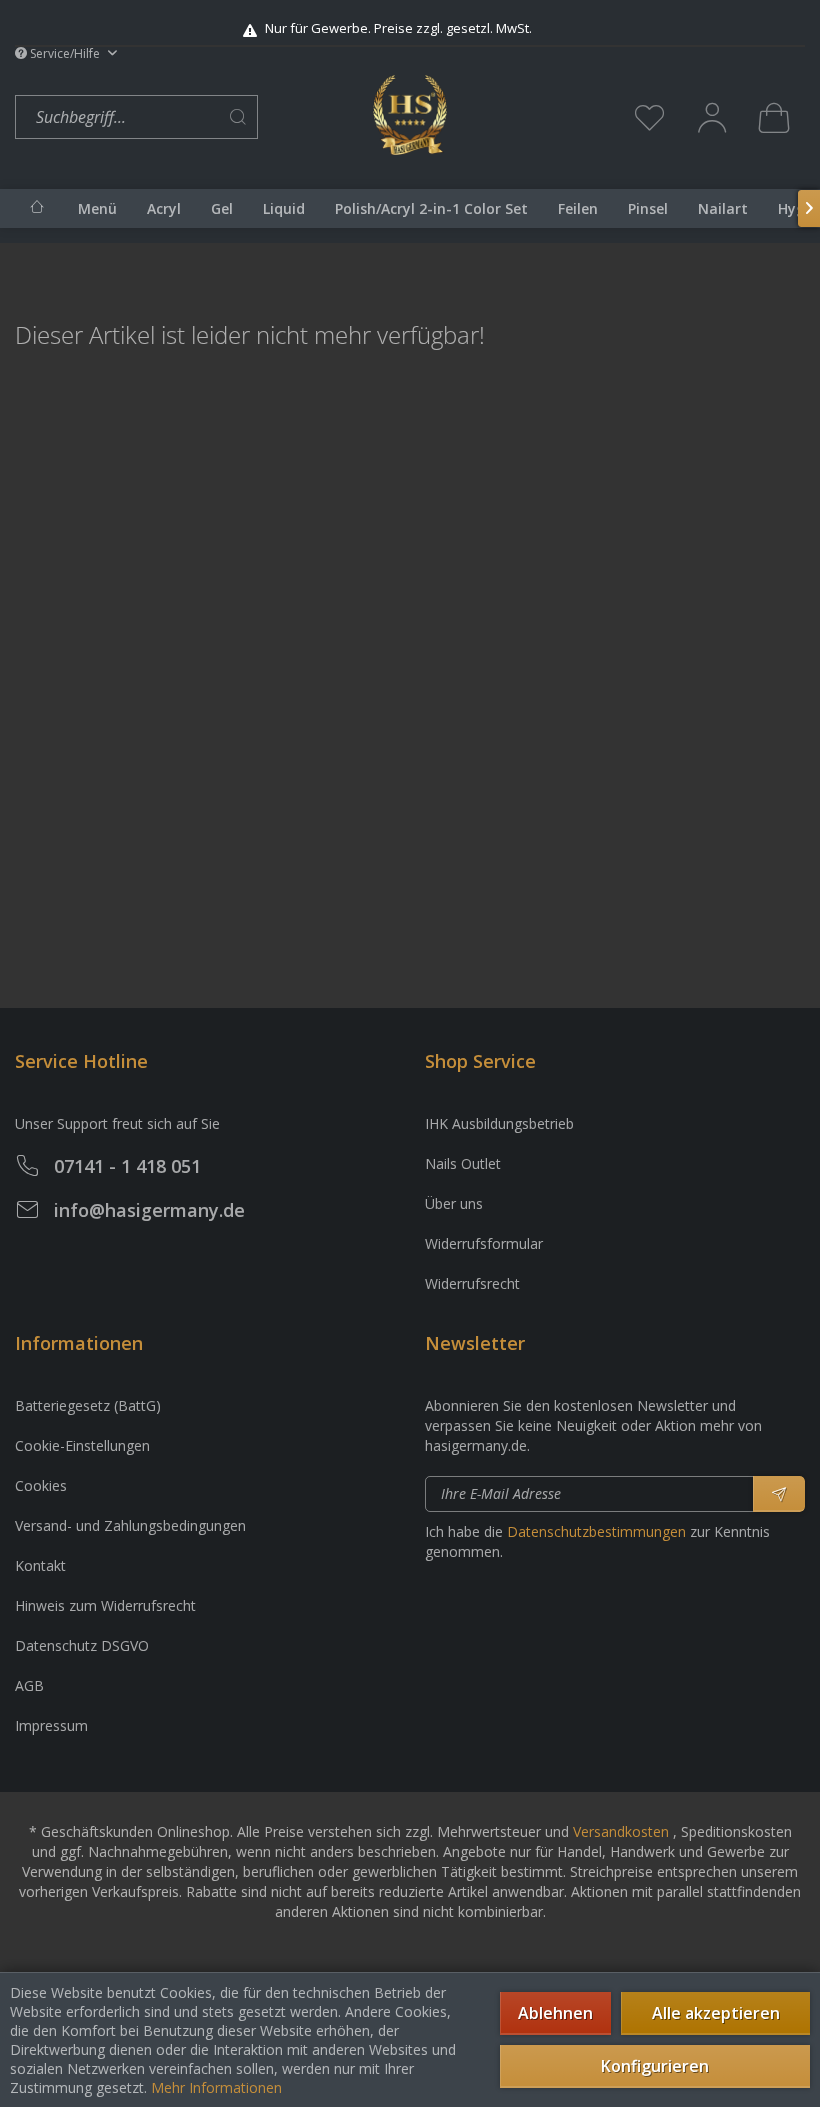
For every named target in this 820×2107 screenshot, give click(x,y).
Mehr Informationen (216, 2087)
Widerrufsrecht (472, 1283)
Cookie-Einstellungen (82, 1445)
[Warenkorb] (774, 117)
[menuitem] (189, 117)
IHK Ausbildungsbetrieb (499, 1123)
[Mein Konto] (712, 117)
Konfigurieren (655, 2066)
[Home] (37, 206)
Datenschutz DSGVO (82, 1645)
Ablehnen (555, 2013)
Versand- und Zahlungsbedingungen (130, 1525)
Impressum (51, 1725)
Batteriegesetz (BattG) (88, 1405)
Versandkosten (621, 1831)
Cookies (41, 1485)
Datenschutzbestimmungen (596, 1531)
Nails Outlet (463, 1163)
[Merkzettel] (650, 117)
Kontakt (40, 1565)
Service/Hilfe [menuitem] (65, 53)
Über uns (454, 1203)
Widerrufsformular (484, 1243)
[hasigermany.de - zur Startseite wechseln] (410, 115)
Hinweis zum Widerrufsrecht (105, 1605)
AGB (29, 1685)
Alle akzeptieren (716, 2013)
